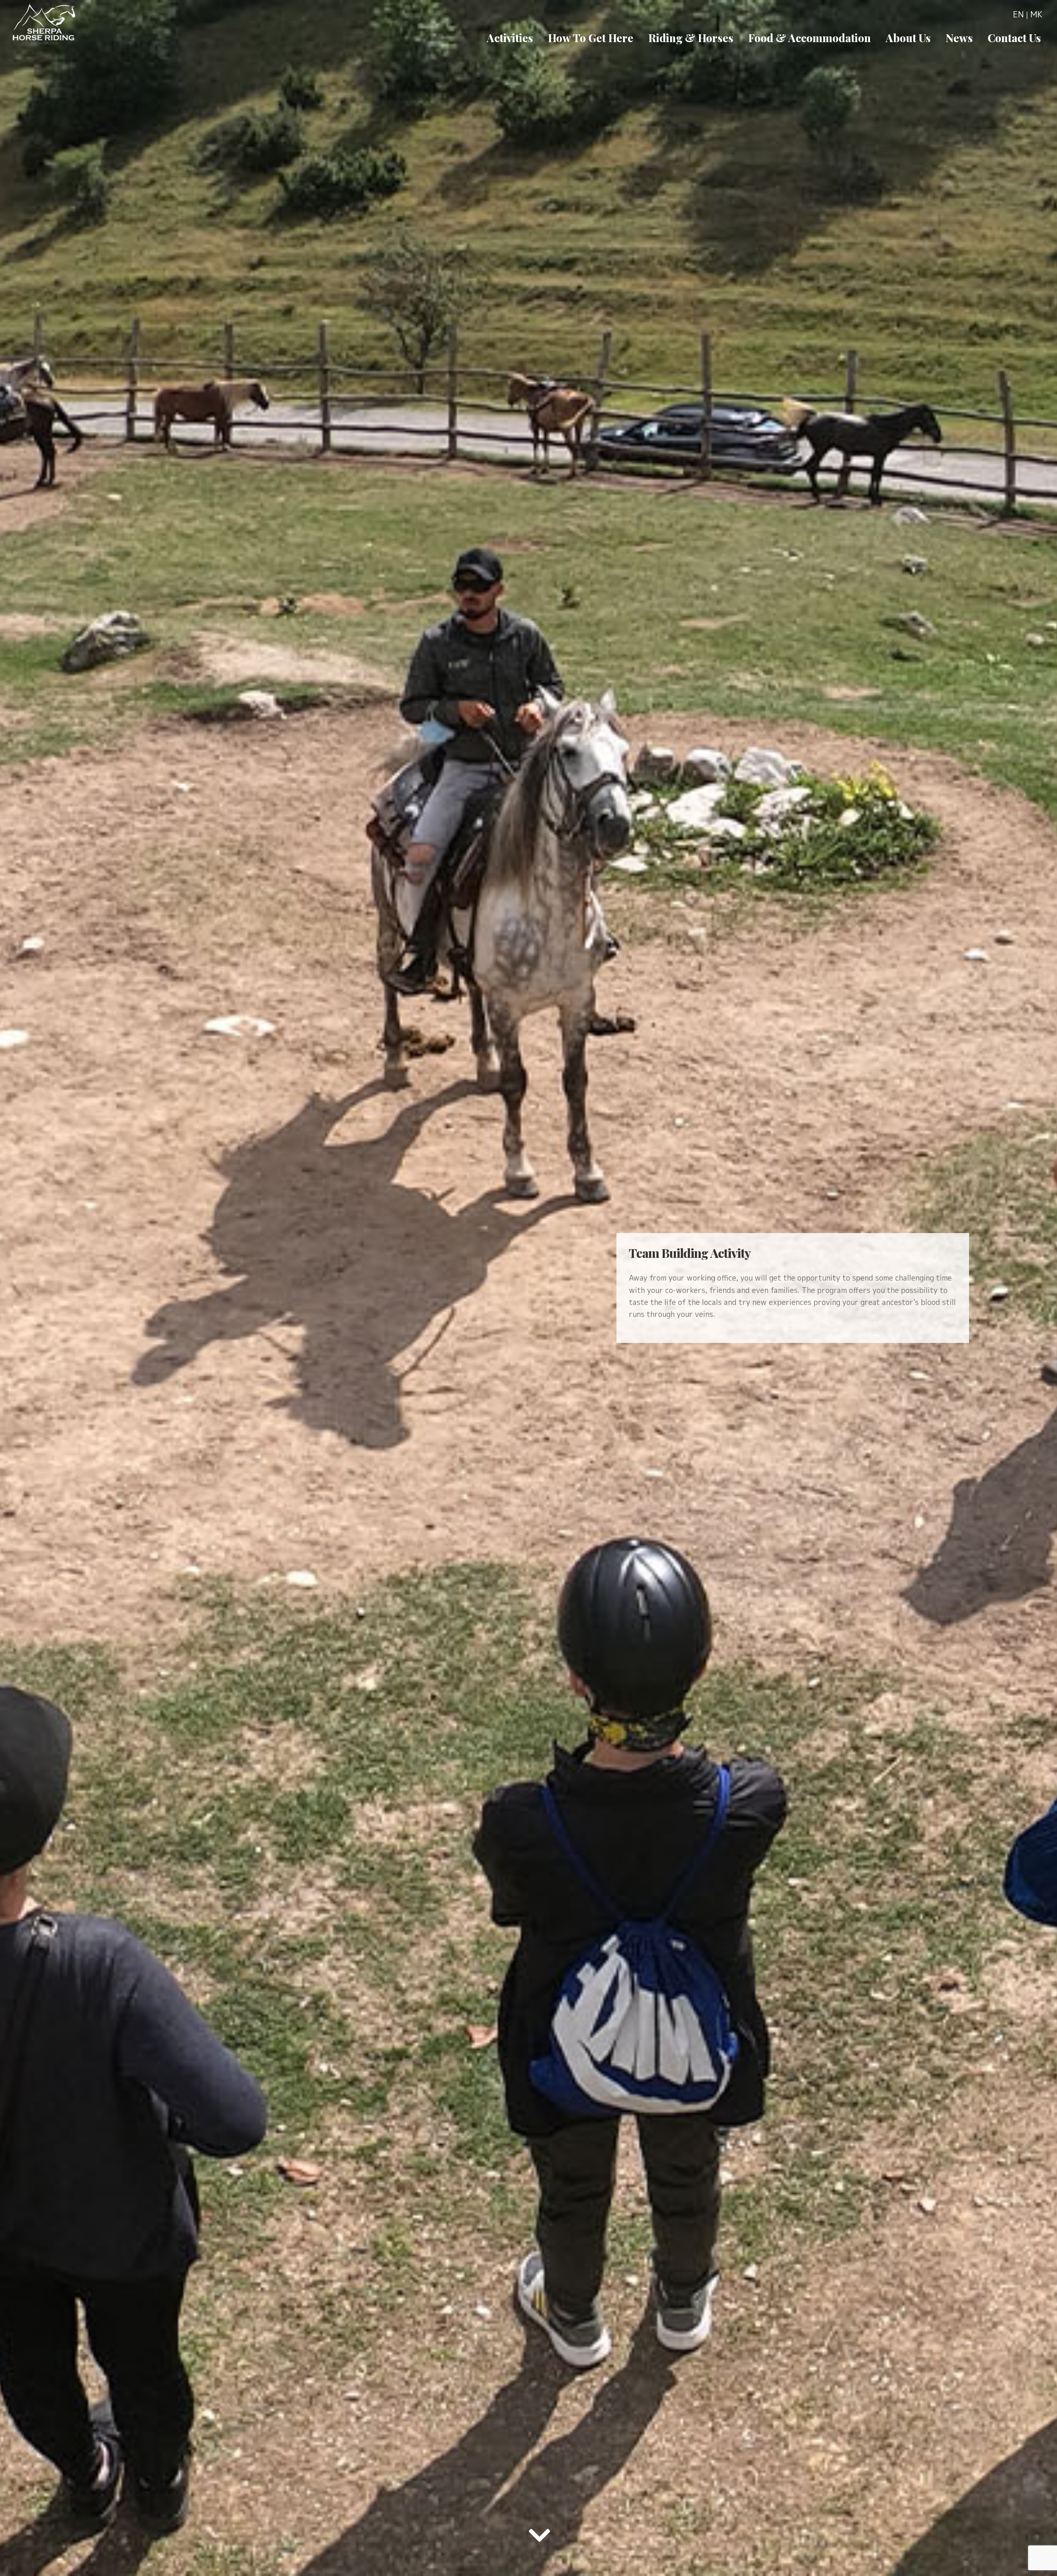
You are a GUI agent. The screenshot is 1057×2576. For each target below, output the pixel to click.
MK (1036, 14)
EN (1018, 14)
